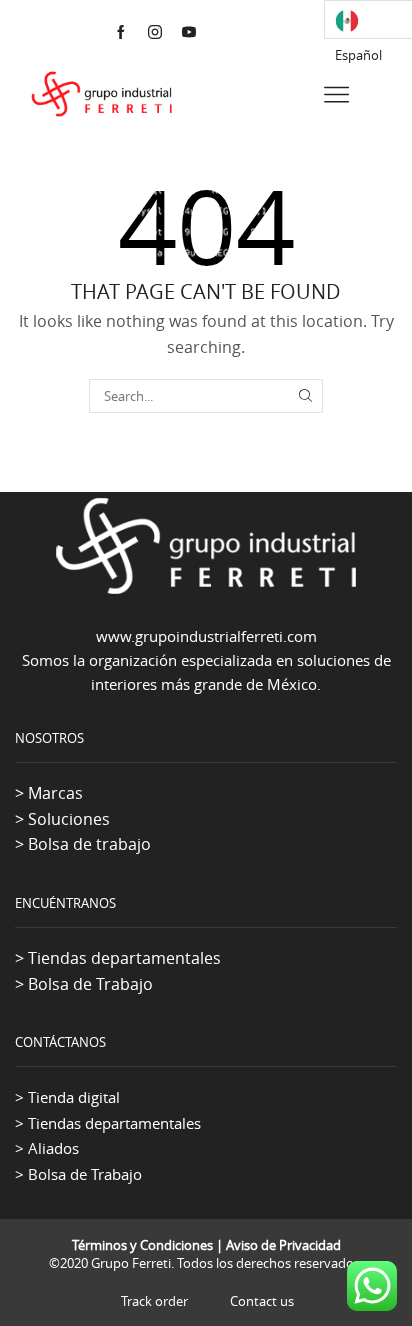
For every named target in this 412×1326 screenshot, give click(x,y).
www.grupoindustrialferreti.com (206, 636)
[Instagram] (155, 33)
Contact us (262, 1301)
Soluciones (69, 819)
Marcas (55, 793)
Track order (154, 1301)
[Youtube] (189, 33)
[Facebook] (121, 33)
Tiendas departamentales (124, 958)
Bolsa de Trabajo (90, 984)
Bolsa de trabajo (89, 844)
